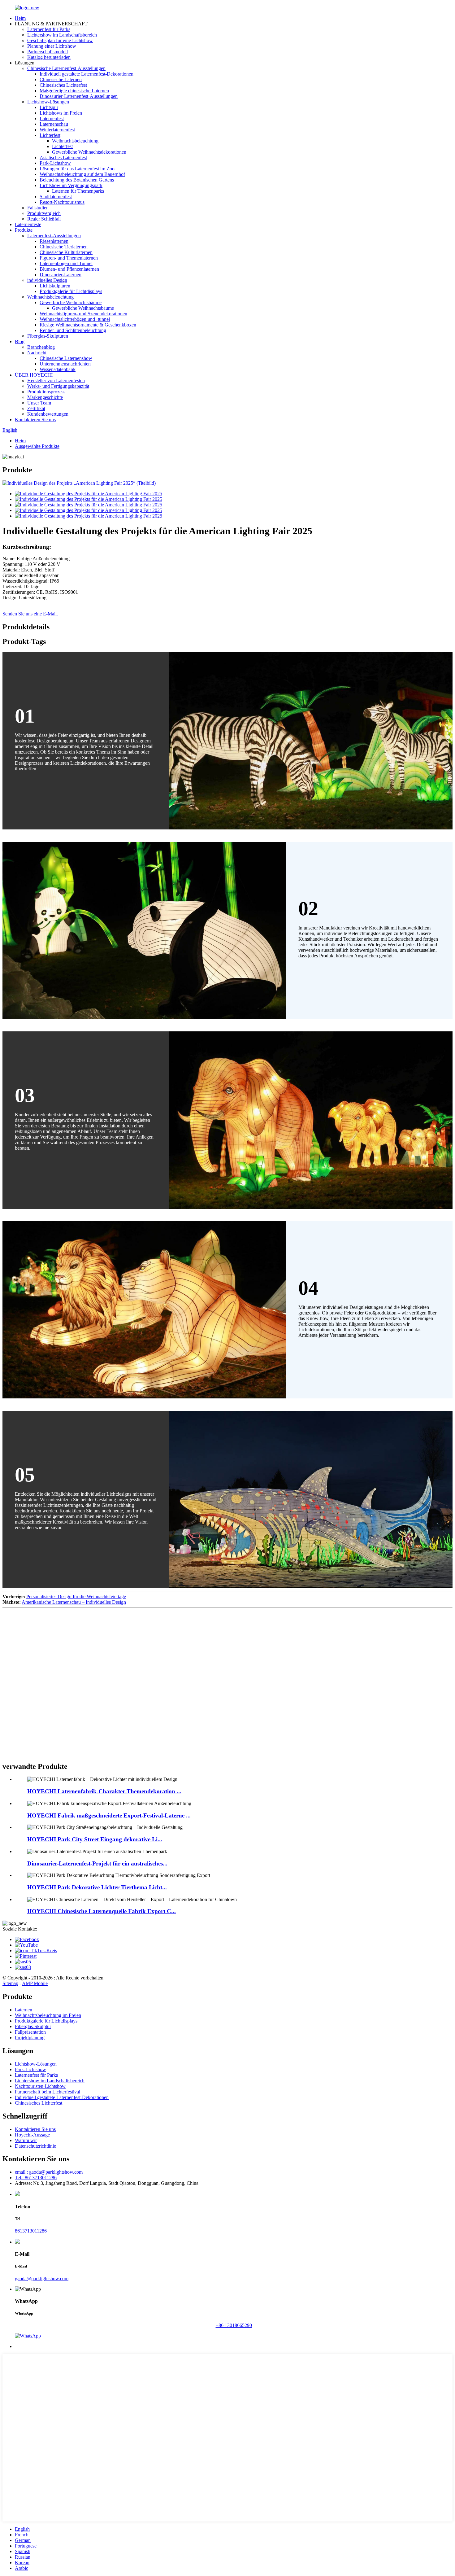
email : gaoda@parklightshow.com (49, 2172)
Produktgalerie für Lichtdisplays (71, 291)
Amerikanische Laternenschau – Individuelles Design (74, 1602)
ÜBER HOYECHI (34, 375)
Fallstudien (38, 208)
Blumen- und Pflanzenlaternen (69, 269)
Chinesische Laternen (61, 79)
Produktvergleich (44, 213)
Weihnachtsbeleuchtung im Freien (48, 2015)
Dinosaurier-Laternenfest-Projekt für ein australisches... (97, 1863)
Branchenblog (41, 347)
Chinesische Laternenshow (66, 358)
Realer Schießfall (44, 219)
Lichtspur (49, 107)
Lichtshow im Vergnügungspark (71, 185)
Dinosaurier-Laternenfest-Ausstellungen (79, 96)
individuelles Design (47, 280)
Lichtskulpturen (55, 286)
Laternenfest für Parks (49, 29)
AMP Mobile (35, 1983)
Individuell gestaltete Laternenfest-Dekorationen (87, 74)
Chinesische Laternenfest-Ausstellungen (66, 68)
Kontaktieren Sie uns (35, 420)
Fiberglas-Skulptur (33, 2026)
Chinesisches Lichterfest (63, 85)
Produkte (24, 230)
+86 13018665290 (234, 2325)
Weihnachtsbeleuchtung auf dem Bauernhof (82, 174)
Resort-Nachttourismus (62, 202)
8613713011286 (31, 2231)
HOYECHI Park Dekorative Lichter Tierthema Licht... (97, 1887)
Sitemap (10, 1983)
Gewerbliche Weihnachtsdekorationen (89, 152)
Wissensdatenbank (58, 369)
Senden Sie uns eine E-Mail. (30, 614)
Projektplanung (30, 2038)
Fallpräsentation (30, 2032)
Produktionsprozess (46, 392)
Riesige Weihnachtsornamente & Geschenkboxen (88, 325)
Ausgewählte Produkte (37, 446)
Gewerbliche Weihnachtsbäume (71, 302)
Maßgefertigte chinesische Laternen (74, 91)
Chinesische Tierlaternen (64, 247)
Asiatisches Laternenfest (63, 157)
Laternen (24, 2010)
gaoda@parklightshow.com (42, 2279)
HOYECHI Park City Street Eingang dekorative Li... (95, 1839)
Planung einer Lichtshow (52, 46)
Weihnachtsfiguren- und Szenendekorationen (83, 314)
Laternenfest (52, 118)
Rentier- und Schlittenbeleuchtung (73, 330)
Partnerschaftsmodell (48, 52)
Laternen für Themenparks (78, 191)
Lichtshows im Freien (61, 113)
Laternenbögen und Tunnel (66, 263)
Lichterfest (50, 135)
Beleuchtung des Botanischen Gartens (77, 180)
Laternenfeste (28, 224)
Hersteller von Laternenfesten (56, 380)
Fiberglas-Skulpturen (48, 336)
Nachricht (37, 353)
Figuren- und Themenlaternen (69, 258)
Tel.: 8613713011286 (36, 2178)
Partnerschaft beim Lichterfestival (48, 2092)
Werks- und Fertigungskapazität (58, 386)
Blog (20, 341)
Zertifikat (36, 408)
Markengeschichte (45, 397)
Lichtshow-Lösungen (48, 102)
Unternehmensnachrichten (65, 364)
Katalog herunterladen (49, 57)
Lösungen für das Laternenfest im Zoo (77, 169)
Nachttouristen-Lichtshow (40, 2086)
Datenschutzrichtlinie (35, 2146)
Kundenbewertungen (48, 414)
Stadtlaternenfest (56, 197)
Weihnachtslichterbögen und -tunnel (75, 319)
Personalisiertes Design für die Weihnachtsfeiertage (76, 1596)
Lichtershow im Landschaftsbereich (62, 35)
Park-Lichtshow (55, 163)
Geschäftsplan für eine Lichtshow (60, 40)
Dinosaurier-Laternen (61, 275)
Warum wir (26, 2140)
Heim (20, 18)
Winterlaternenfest (57, 130)
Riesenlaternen (54, 241)
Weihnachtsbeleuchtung (75, 141)
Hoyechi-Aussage (32, 2135)
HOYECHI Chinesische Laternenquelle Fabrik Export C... (102, 1911)
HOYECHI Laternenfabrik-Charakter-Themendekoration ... (104, 1791)
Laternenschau (54, 124)
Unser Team (39, 403)
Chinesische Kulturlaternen (66, 252)
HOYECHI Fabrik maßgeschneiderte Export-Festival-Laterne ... (109, 1815)
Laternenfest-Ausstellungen (54, 236)
